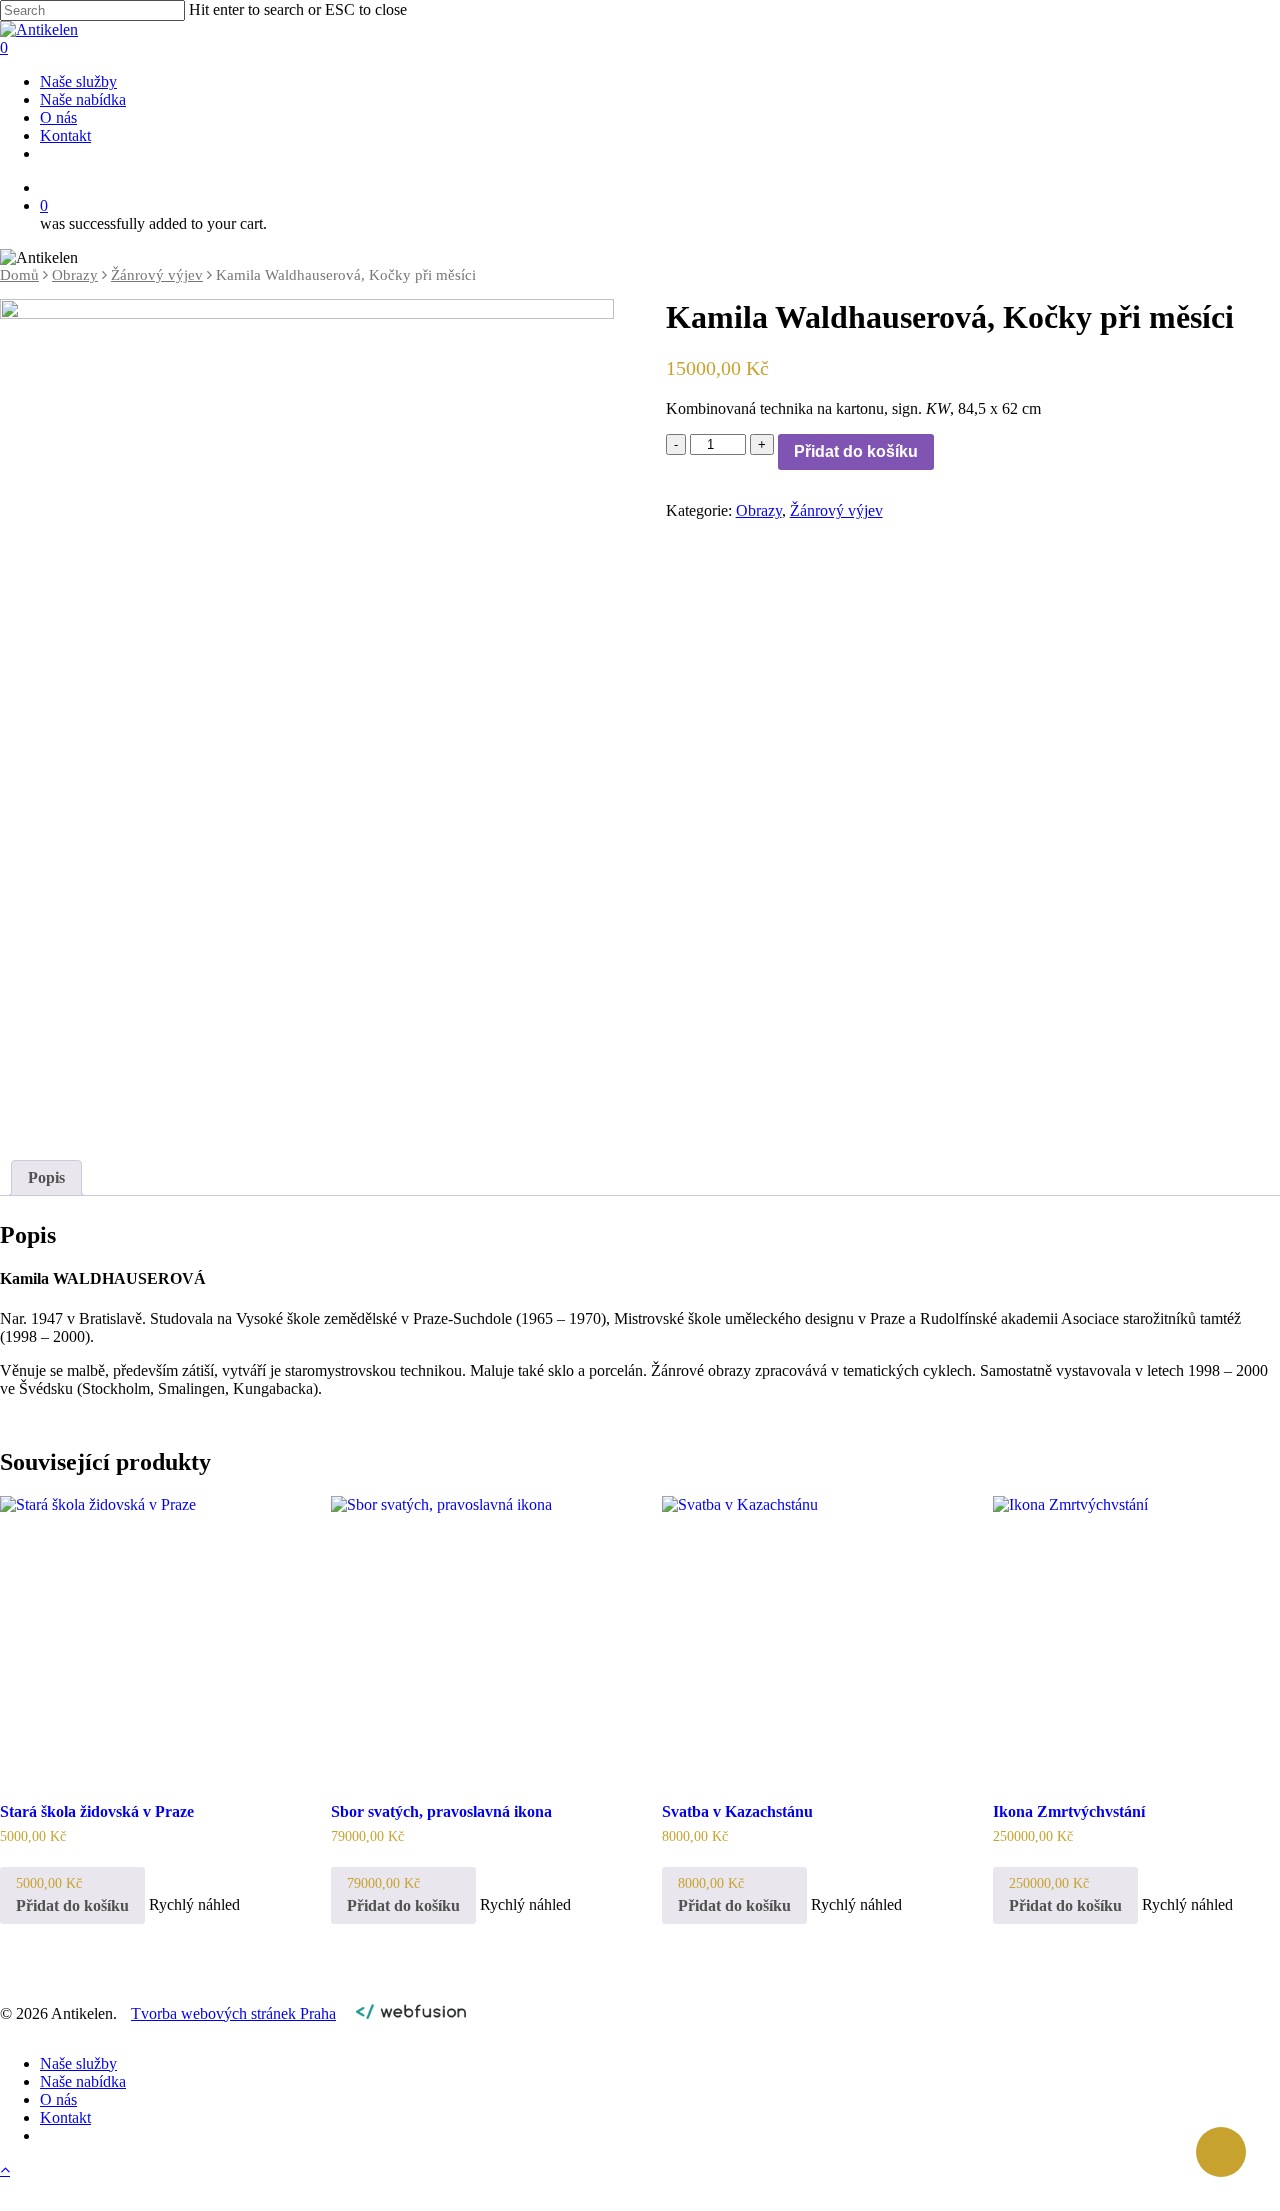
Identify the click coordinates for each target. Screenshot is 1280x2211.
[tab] (46, 1178)
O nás (58, 2099)
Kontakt (65, 2117)
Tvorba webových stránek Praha (233, 2013)
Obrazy (75, 275)
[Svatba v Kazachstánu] (803, 1637)
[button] (72, 1895)
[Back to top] (5, 2169)
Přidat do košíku (856, 451)
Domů (19, 275)
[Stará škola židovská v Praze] (141, 1637)
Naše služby (78, 2063)
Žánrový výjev (157, 275)
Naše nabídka (83, 2081)
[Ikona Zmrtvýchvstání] (1134, 1637)
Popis (46, 1177)
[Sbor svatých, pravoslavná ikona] (472, 1637)
